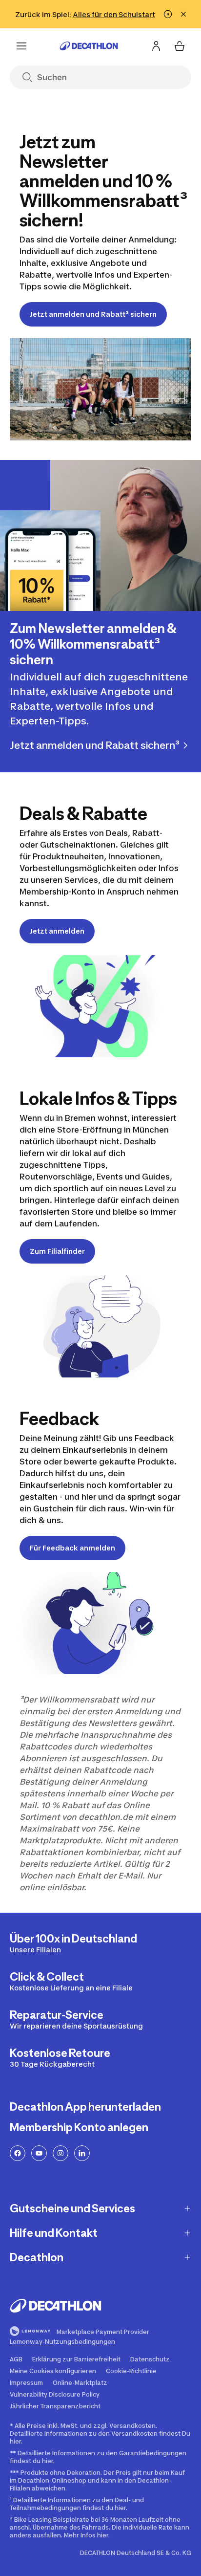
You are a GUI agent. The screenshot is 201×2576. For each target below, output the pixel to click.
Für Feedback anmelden (72, 1548)
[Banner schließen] (183, 14)
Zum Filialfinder (57, 1251)
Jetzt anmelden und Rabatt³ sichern (93, 314)
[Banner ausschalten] (168, 14)
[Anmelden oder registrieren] (156, 46)
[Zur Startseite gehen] (89, 46)
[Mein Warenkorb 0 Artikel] (180, 46)
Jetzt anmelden (57, 931)
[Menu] (21, 46)
